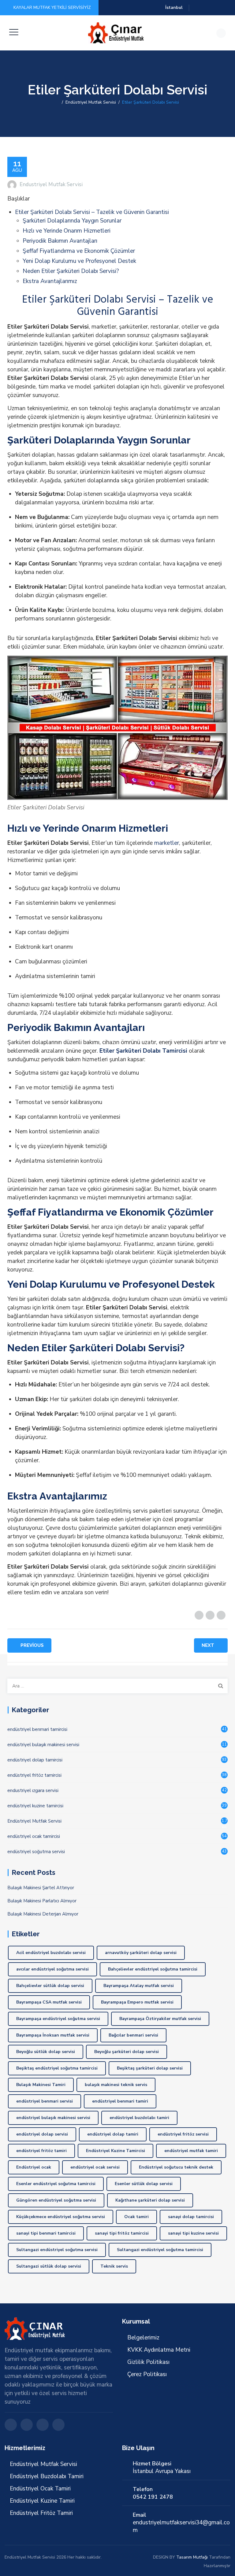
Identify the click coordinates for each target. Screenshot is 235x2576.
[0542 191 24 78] (117, 33)
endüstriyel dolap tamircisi (35, 1760)
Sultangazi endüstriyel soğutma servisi (57, 2250)
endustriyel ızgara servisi (33, 1790)
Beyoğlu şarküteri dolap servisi (127, 2052)
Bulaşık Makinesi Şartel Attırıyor (41, 1888)
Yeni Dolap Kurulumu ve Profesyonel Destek (79, 261)
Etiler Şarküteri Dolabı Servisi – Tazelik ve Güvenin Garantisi (92, 212)
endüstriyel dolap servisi (42, 2134)
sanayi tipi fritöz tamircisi (122, 2233)
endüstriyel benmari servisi (45, 2101)
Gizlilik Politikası (148, 2362)
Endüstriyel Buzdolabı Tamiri (47, 2476)
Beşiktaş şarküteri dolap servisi (150, 2068)
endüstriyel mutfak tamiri (191, 2151)
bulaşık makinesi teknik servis (116, 2085)
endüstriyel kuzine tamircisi (35, 1806)
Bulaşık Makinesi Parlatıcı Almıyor (42, 1901)
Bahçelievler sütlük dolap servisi (50, 1986)
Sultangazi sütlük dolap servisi (49, 2266)
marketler (167, 843)
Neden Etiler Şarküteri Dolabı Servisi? (71, 271)
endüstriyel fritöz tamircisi (34, 1775)
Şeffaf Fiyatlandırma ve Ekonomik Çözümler (79, 251)
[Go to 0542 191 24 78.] (58, 102)
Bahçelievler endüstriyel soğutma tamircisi (153, 1969)
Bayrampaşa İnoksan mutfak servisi (53, 2035)
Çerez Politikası (147, 2374)
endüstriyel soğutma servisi (36, 1852)
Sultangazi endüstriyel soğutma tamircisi (160, 2250)
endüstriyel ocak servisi (95, 2167)
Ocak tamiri (136, 2217)
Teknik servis (114, 2266)
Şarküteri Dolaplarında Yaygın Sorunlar (72, 221)
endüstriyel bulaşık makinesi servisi (43, 1745)
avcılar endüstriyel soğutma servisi (52, 1969)
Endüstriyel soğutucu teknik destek (176, 2167)
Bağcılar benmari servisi (133, 2035)
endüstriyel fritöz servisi (183, 2134)
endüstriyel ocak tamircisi (34, 1836)
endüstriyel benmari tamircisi (37, 1729)
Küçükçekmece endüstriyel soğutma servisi (61, 2217)
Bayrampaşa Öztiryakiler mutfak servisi (160, 2019)
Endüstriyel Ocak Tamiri (40, 2489)
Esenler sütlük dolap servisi (144, 2184)
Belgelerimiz (143, 2338)
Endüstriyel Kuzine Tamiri (42, 2501)
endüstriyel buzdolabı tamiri (139, 2118)
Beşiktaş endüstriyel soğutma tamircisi (57, 2068)
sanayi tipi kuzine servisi (193, 2233)
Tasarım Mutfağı (192, 2557)
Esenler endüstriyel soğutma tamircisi (56, 2184)
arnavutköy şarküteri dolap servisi (141, 1953)
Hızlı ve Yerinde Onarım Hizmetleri (67, 231)
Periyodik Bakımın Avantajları (60, 241)
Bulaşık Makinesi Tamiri (41, 2085)
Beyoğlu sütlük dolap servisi (46, 2052)
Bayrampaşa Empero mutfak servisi (137, 2002)
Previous (32, 1645)
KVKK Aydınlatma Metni (159, 2350)
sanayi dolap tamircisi (191, 2217)
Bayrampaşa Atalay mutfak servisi (139, 1986)
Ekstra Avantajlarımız (50, 281)
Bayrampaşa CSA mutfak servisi (49, 2002)
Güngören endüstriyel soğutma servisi (56, 2200)
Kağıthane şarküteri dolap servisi (150, 2200)
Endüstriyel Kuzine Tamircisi (116, 2151)
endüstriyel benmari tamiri (120, 2101)
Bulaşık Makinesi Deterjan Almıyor (43, 1914)
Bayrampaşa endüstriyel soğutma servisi (58, 2019)
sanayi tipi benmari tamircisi (46, 2233)
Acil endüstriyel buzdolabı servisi (51, 1953)
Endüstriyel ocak (34, 2167)
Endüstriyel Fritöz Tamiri (41, 2513)
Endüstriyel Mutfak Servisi (34, 1821)
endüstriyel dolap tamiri (113, 2134)
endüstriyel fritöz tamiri (41, 2151)
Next (208, 1645)
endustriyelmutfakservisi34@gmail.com (181, 2526)
